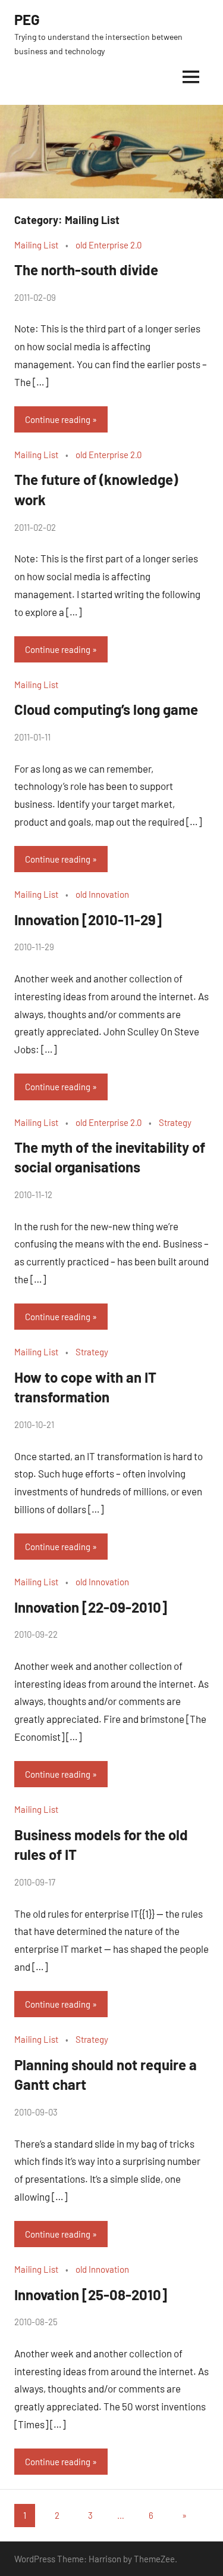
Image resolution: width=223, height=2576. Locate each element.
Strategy (175, 1122)
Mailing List (36, 245)
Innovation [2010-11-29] (88, 920)
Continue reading (58, 419)
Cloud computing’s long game (106, 709)
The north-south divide (86, 270)
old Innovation (102, 894)
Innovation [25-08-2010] (91, 2295)
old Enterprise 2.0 (109, 245)
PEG (27, 19)
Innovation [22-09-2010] (91, 1607)
